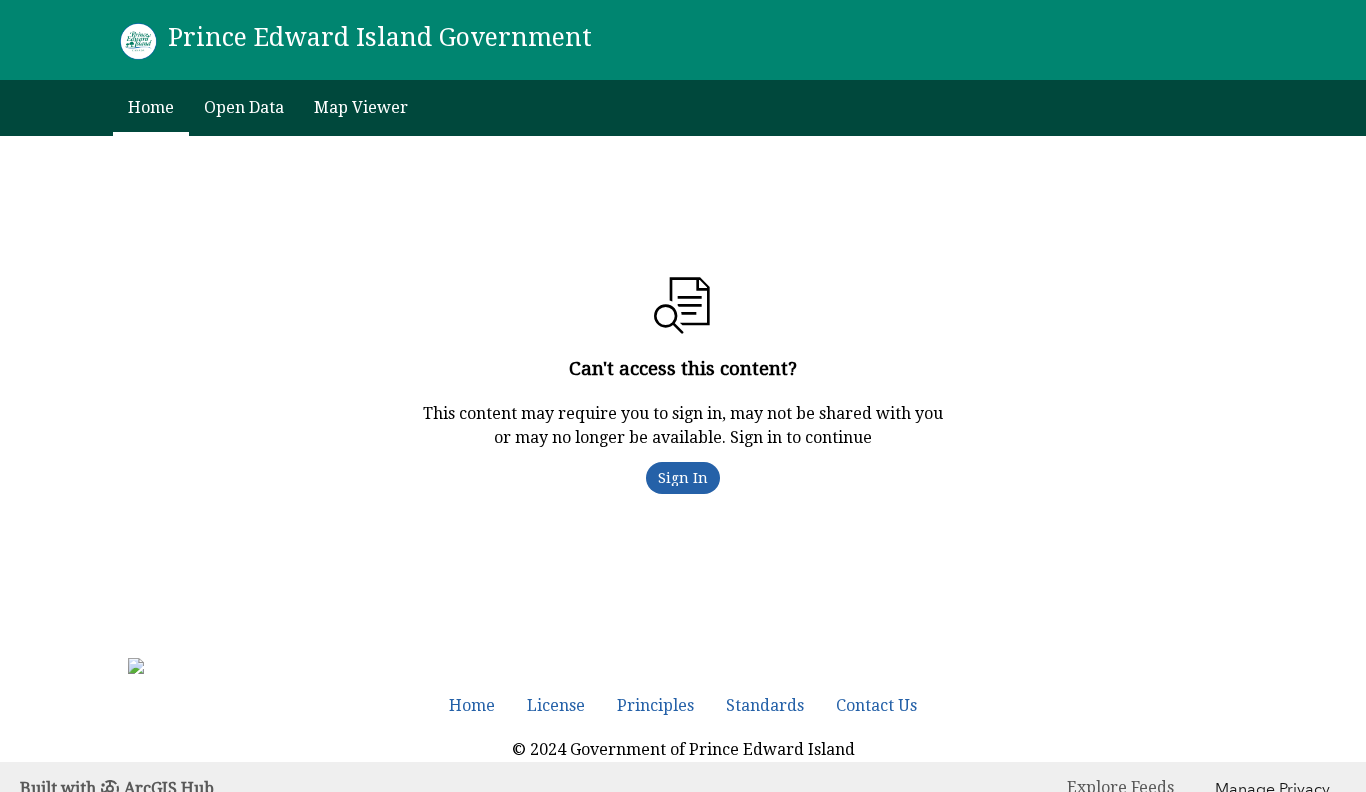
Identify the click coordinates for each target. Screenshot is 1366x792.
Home (151, 107)
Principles (655, 705)
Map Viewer (361, 107)
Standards (765, 705)
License (556, 705)
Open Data (244, 107)
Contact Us (876, 705)
